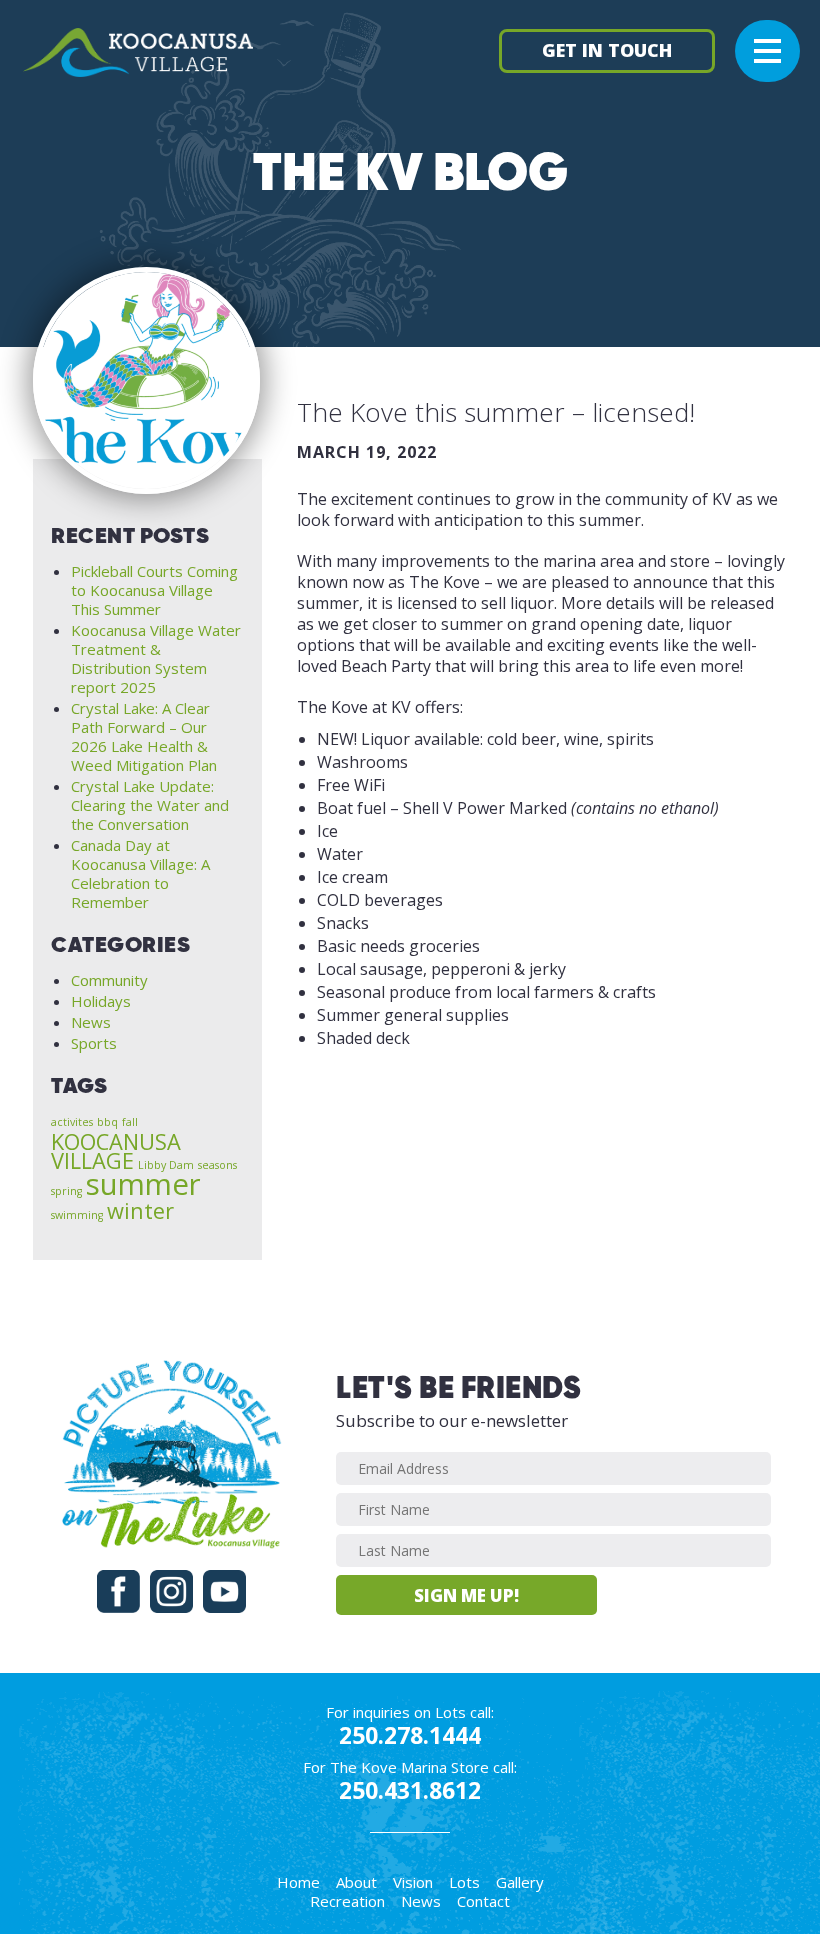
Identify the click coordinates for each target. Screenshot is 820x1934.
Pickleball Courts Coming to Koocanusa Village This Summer (154, 590)
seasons (217, 1165)
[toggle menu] (767, 49)
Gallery (520, 1882)
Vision (413, 1882)
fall (130, 1122)
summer (143, 1184)
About (356, 1882)
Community (109, 980)
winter (140, 1210)
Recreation (347, 1901)
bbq (107, 1122)
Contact (483, 1901)
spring (66, 1191)
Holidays (101, 1001)
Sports (94, 1043)
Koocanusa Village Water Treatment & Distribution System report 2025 (156, 658)
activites (72, 1122)
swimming (77, 1215)
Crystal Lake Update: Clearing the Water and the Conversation (150, 805)
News (91, 1022)
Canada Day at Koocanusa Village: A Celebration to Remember (140, 873)
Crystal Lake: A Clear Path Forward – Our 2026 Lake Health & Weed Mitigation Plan (144, 736)
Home (298, 1882)
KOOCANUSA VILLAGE (116, 1151)
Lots (464, 1882)
